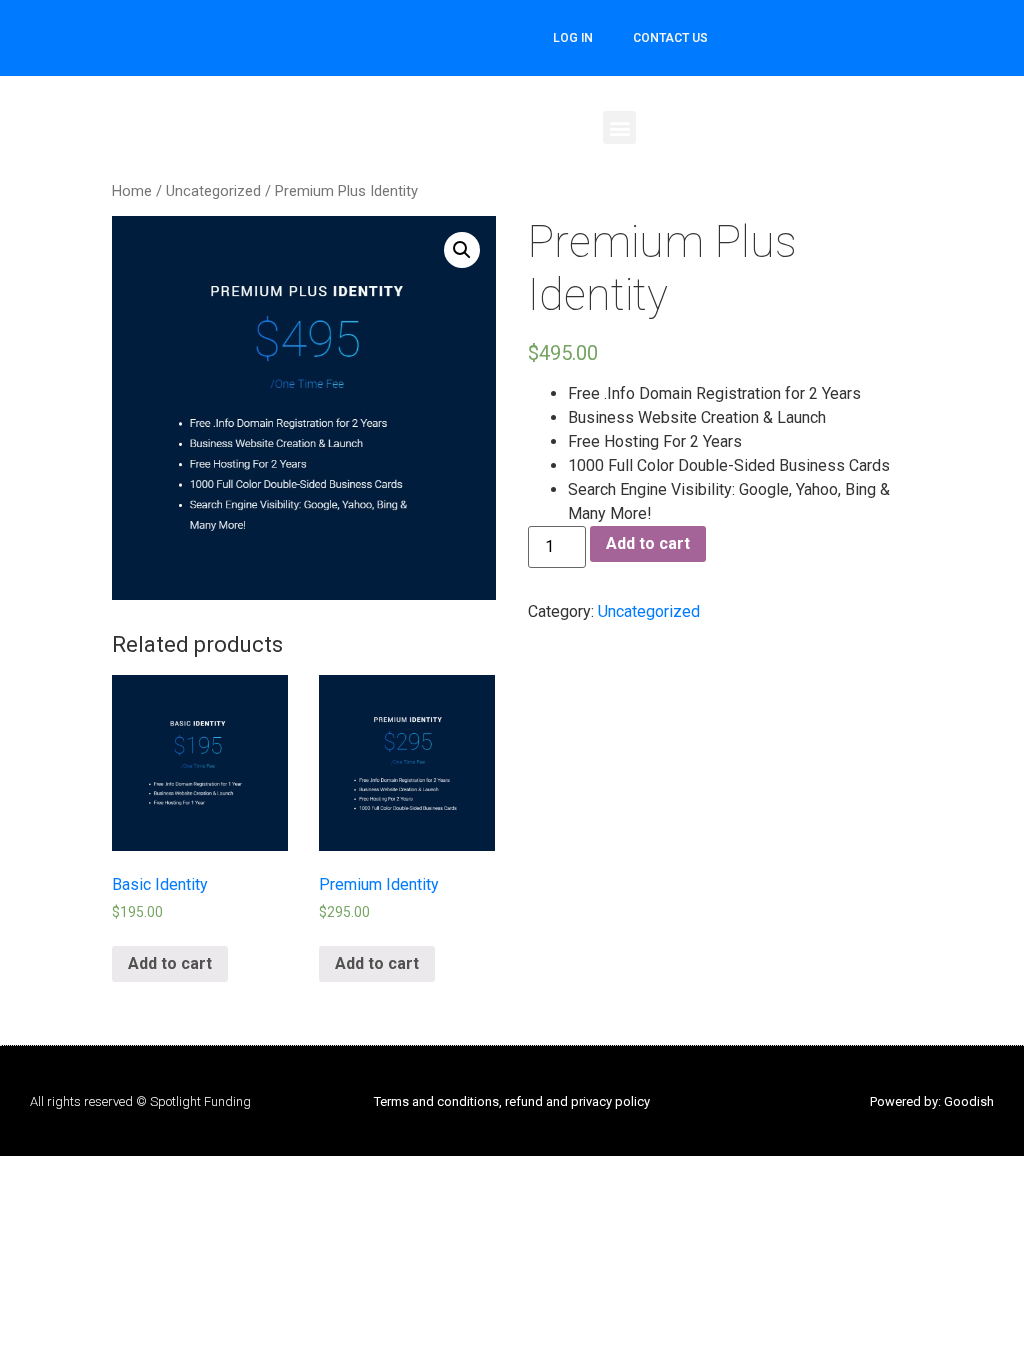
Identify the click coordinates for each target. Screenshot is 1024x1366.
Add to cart (648, 543)
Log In (573, 38)
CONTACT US (670, 38)
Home (132, 191)
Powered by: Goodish (932, 1101)
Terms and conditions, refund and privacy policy (512, 1101)
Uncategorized (213, 191)
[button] (619, 127)
